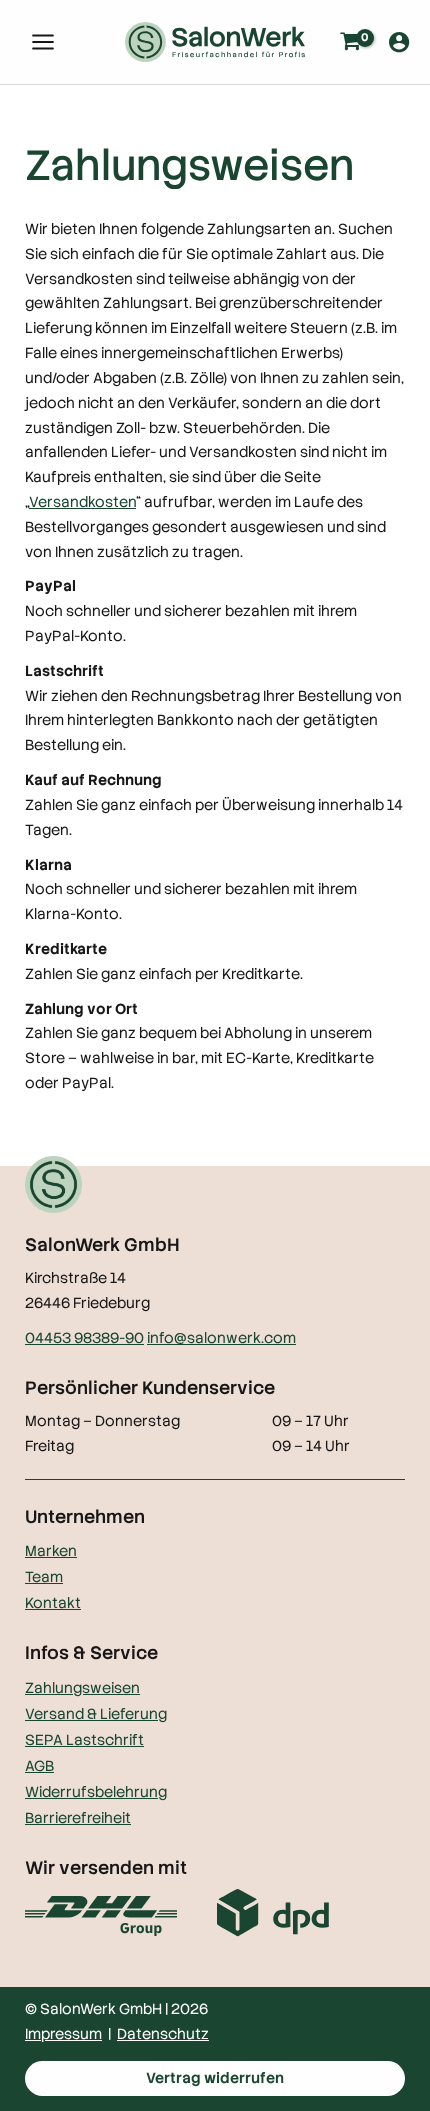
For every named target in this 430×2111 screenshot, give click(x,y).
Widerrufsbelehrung (96, 1791)
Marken (51, 1550)
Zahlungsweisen (82, 1687)
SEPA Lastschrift (84, 1739)
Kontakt (53, 1602)
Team (44, 1576)
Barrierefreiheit (78, 1817)
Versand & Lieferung (96, 1713)
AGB (39, 1765)
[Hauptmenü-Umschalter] (43, 42)
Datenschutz (163, 2033)
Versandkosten (82, 501)
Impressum (63, 2033)
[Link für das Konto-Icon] (399, 42)
